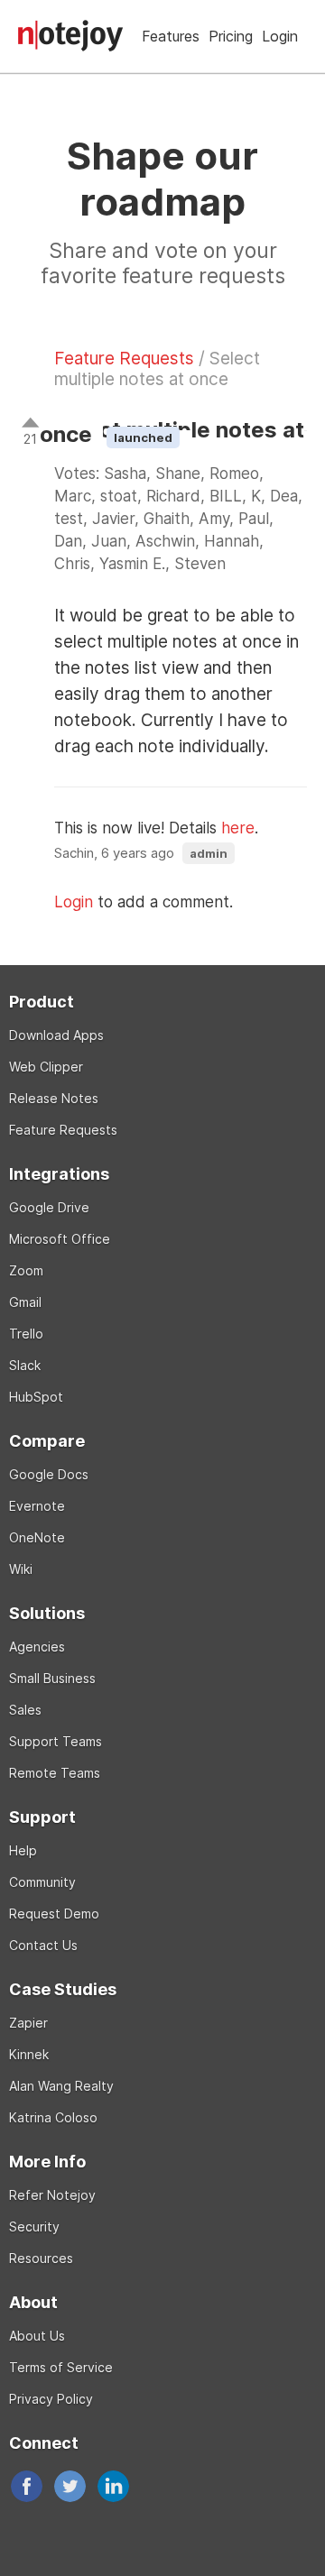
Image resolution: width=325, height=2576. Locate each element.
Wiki (21, 1569)
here (238, 828)
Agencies (37, 1647)
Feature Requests (124, 359)
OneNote (37, 1537)
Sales (25, 1710)
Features (171, 36)
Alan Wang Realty (61, 2086)
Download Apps (56, 1035)
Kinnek (29, 2054)
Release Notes (54, 1098)
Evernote (37, 1506)
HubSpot (36, 1397)
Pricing (231, 36)
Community (42, 1882)
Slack (25, 1365)
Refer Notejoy (52, 2195)
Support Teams (56, 1741)
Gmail (25, 1302)
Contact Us (43, 1945)
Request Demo (54, 1914)
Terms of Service (61, 2367)
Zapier (28, 2023)
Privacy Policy (51, 2399)
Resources (41, 2258)
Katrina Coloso (53, 2117)
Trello (26, 1334)
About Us (37, 2336)
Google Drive (49, 1207)
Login (280, 36)
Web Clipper (46, 1067)
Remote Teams (55, 1773)
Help (23, 1850)
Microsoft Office (60, 1239)
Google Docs (49, 1474)
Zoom (26, 1270)
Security (34, 2226)
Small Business (52, 1678)
